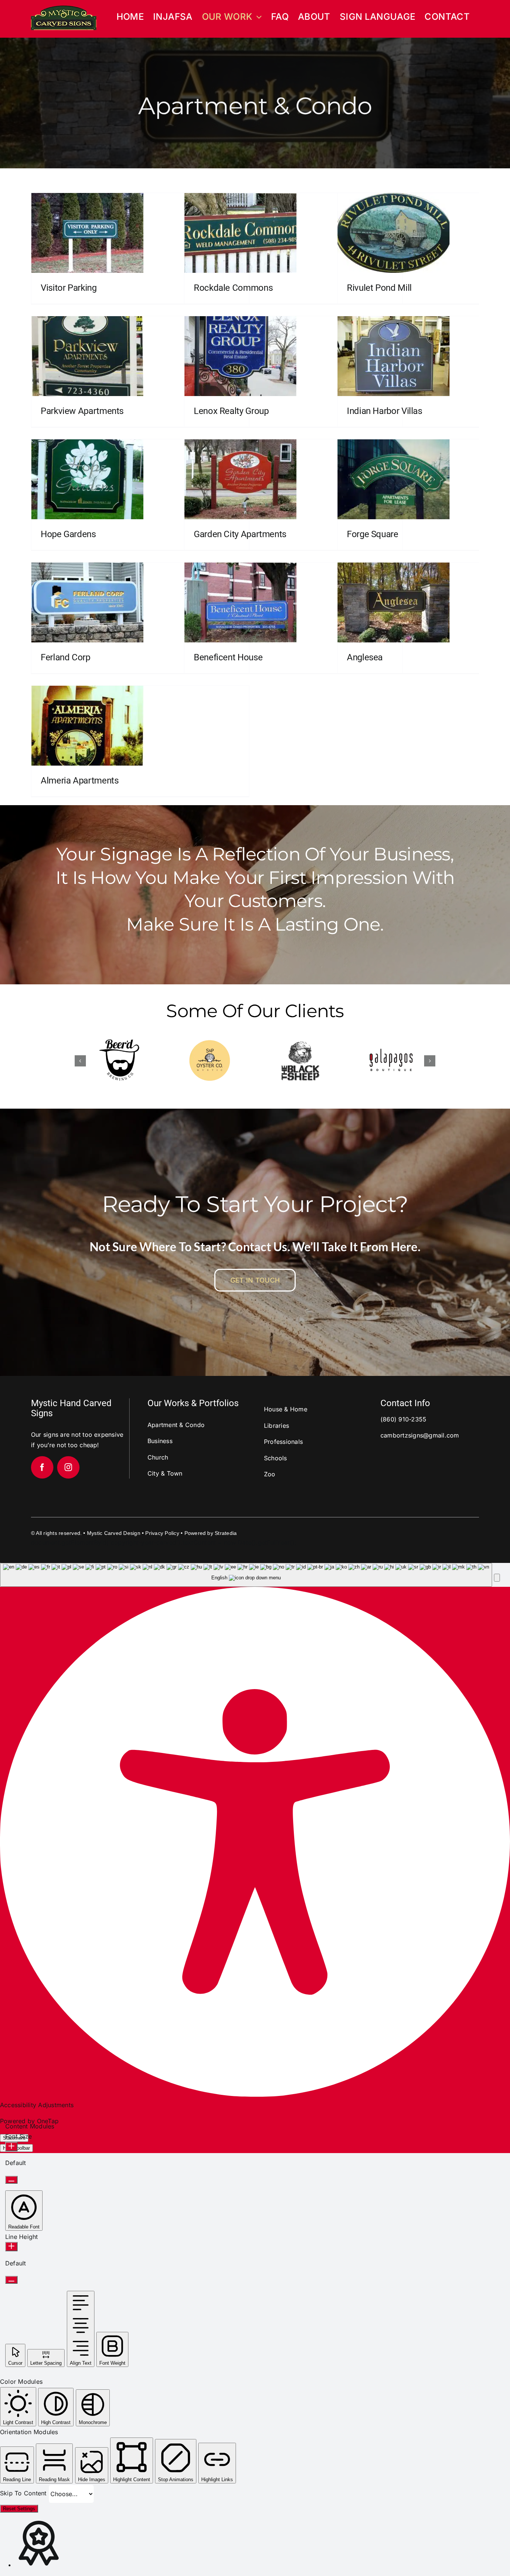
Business (160, 1441)
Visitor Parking (69, 288)
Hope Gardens (68, 534)
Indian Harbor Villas (385, 411)
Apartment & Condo (176, 1425)
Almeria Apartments (80, 781)
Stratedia (226, 1533)
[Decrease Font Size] (11, 2180)
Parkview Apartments (82, 411)
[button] (80, 1061)
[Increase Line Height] (11, 2247)
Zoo (270, 1474)
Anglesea (365, 657)
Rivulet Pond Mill (379, 288)
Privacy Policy (162, 1533)
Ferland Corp (66, 657)
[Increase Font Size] (11, 2147)
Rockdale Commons (233, 288)
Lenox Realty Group (231, 411)
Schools (276, 1458)
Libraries (276, 1426)
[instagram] (68, 1467)
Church (158, 1457)
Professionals (283, 1442)
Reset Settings (19, 2509)
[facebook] (42, 1467)
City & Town (165, 1473)
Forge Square (373, 534)
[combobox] (246, 1575)
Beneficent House (228, 657)
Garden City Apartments (240, 534)
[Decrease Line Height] (11, 2280)
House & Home (286, 1409)
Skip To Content (24, 2493)
